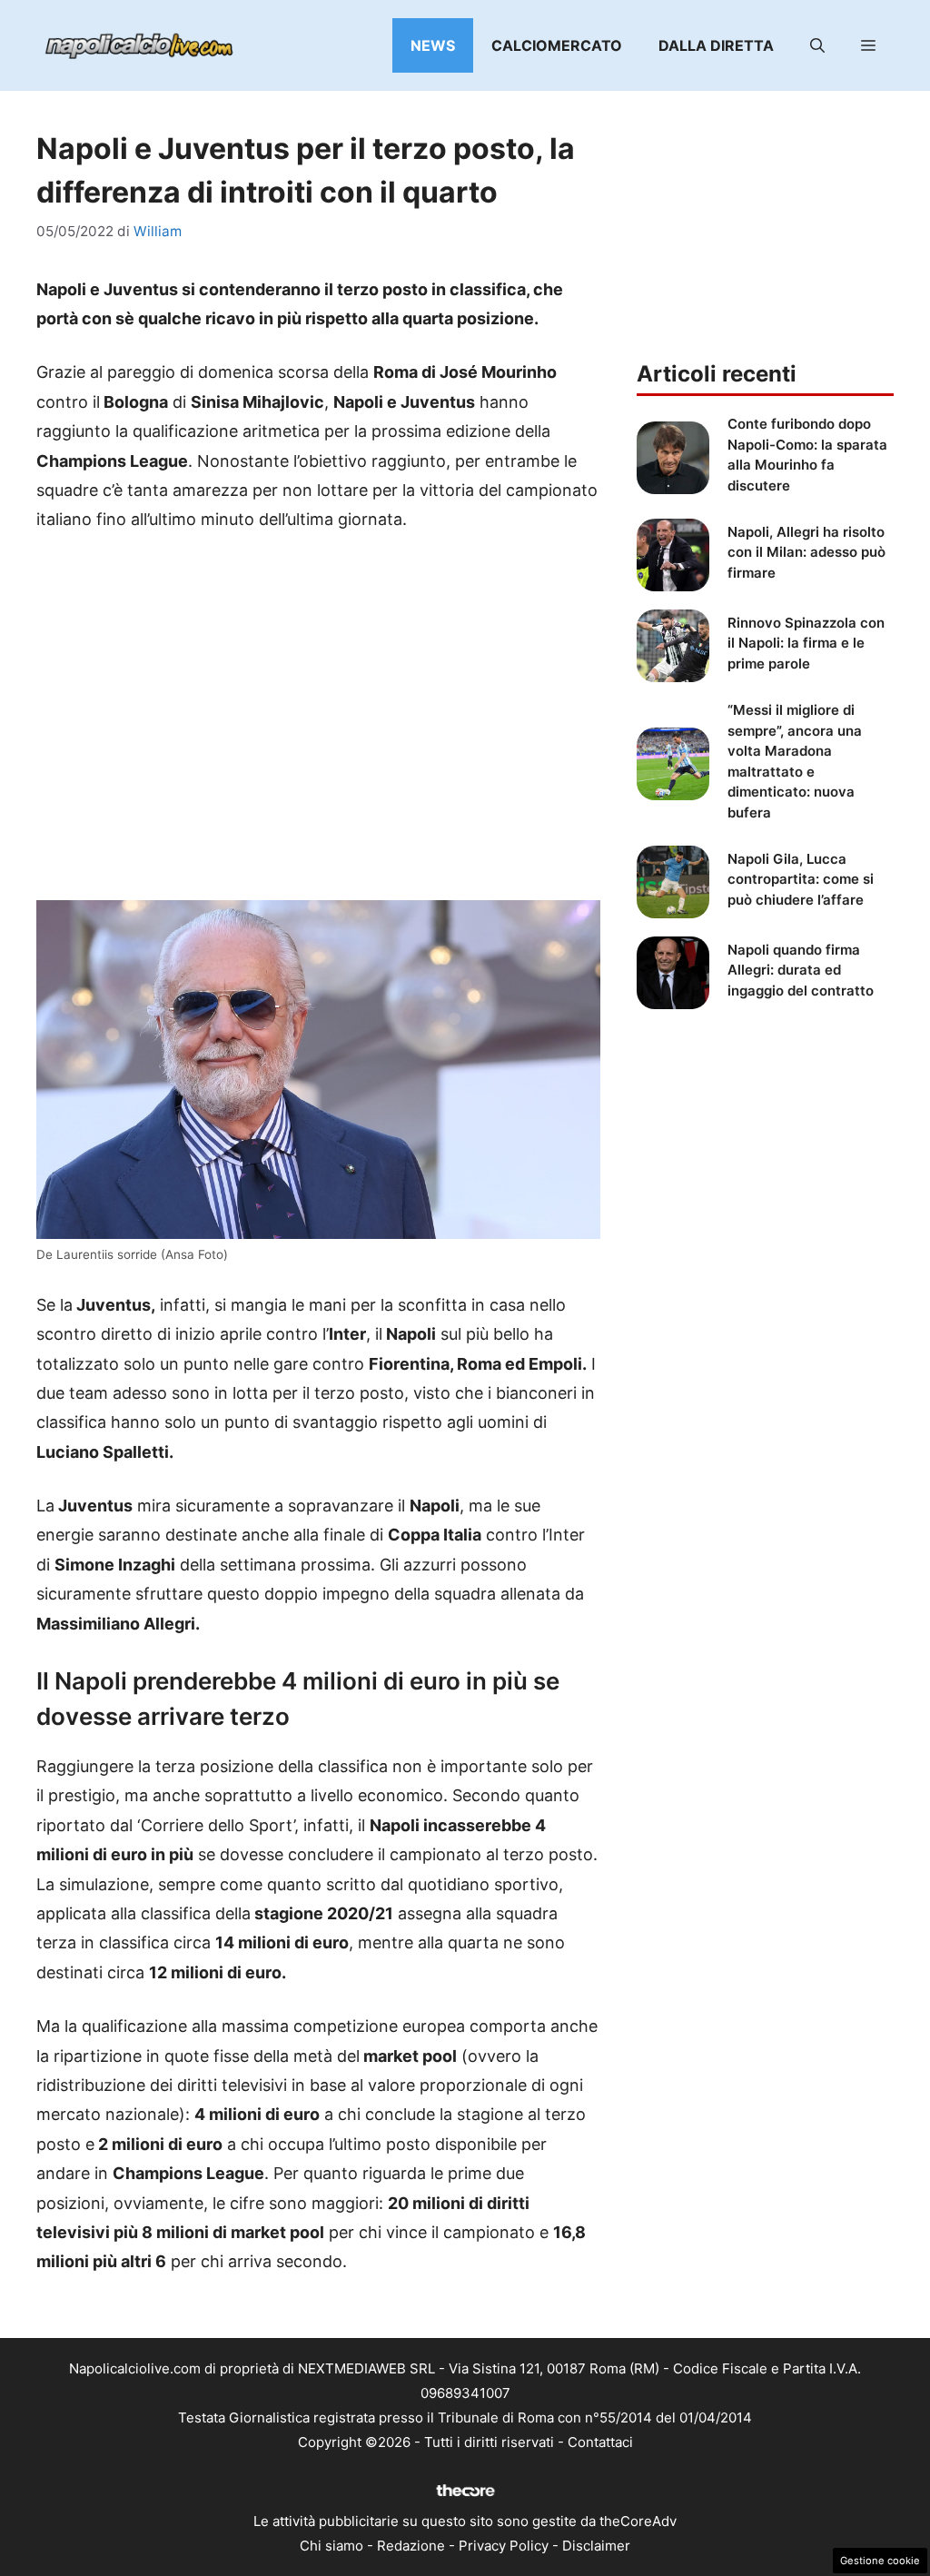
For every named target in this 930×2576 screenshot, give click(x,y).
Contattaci (600, 2442)
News (433, 45)
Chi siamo (331, 2546)
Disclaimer (596, 2546)
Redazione (411, 2546)
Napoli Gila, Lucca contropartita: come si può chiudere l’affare (801, 879)
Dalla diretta (716, 45)
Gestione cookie (880, 2561)
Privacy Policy (504, 2546)
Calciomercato (557, 45)
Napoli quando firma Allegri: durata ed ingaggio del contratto (801, 970)
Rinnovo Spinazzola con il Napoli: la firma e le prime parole (806, 643)
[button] (817, 45)
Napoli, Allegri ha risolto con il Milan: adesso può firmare (806, 552)
